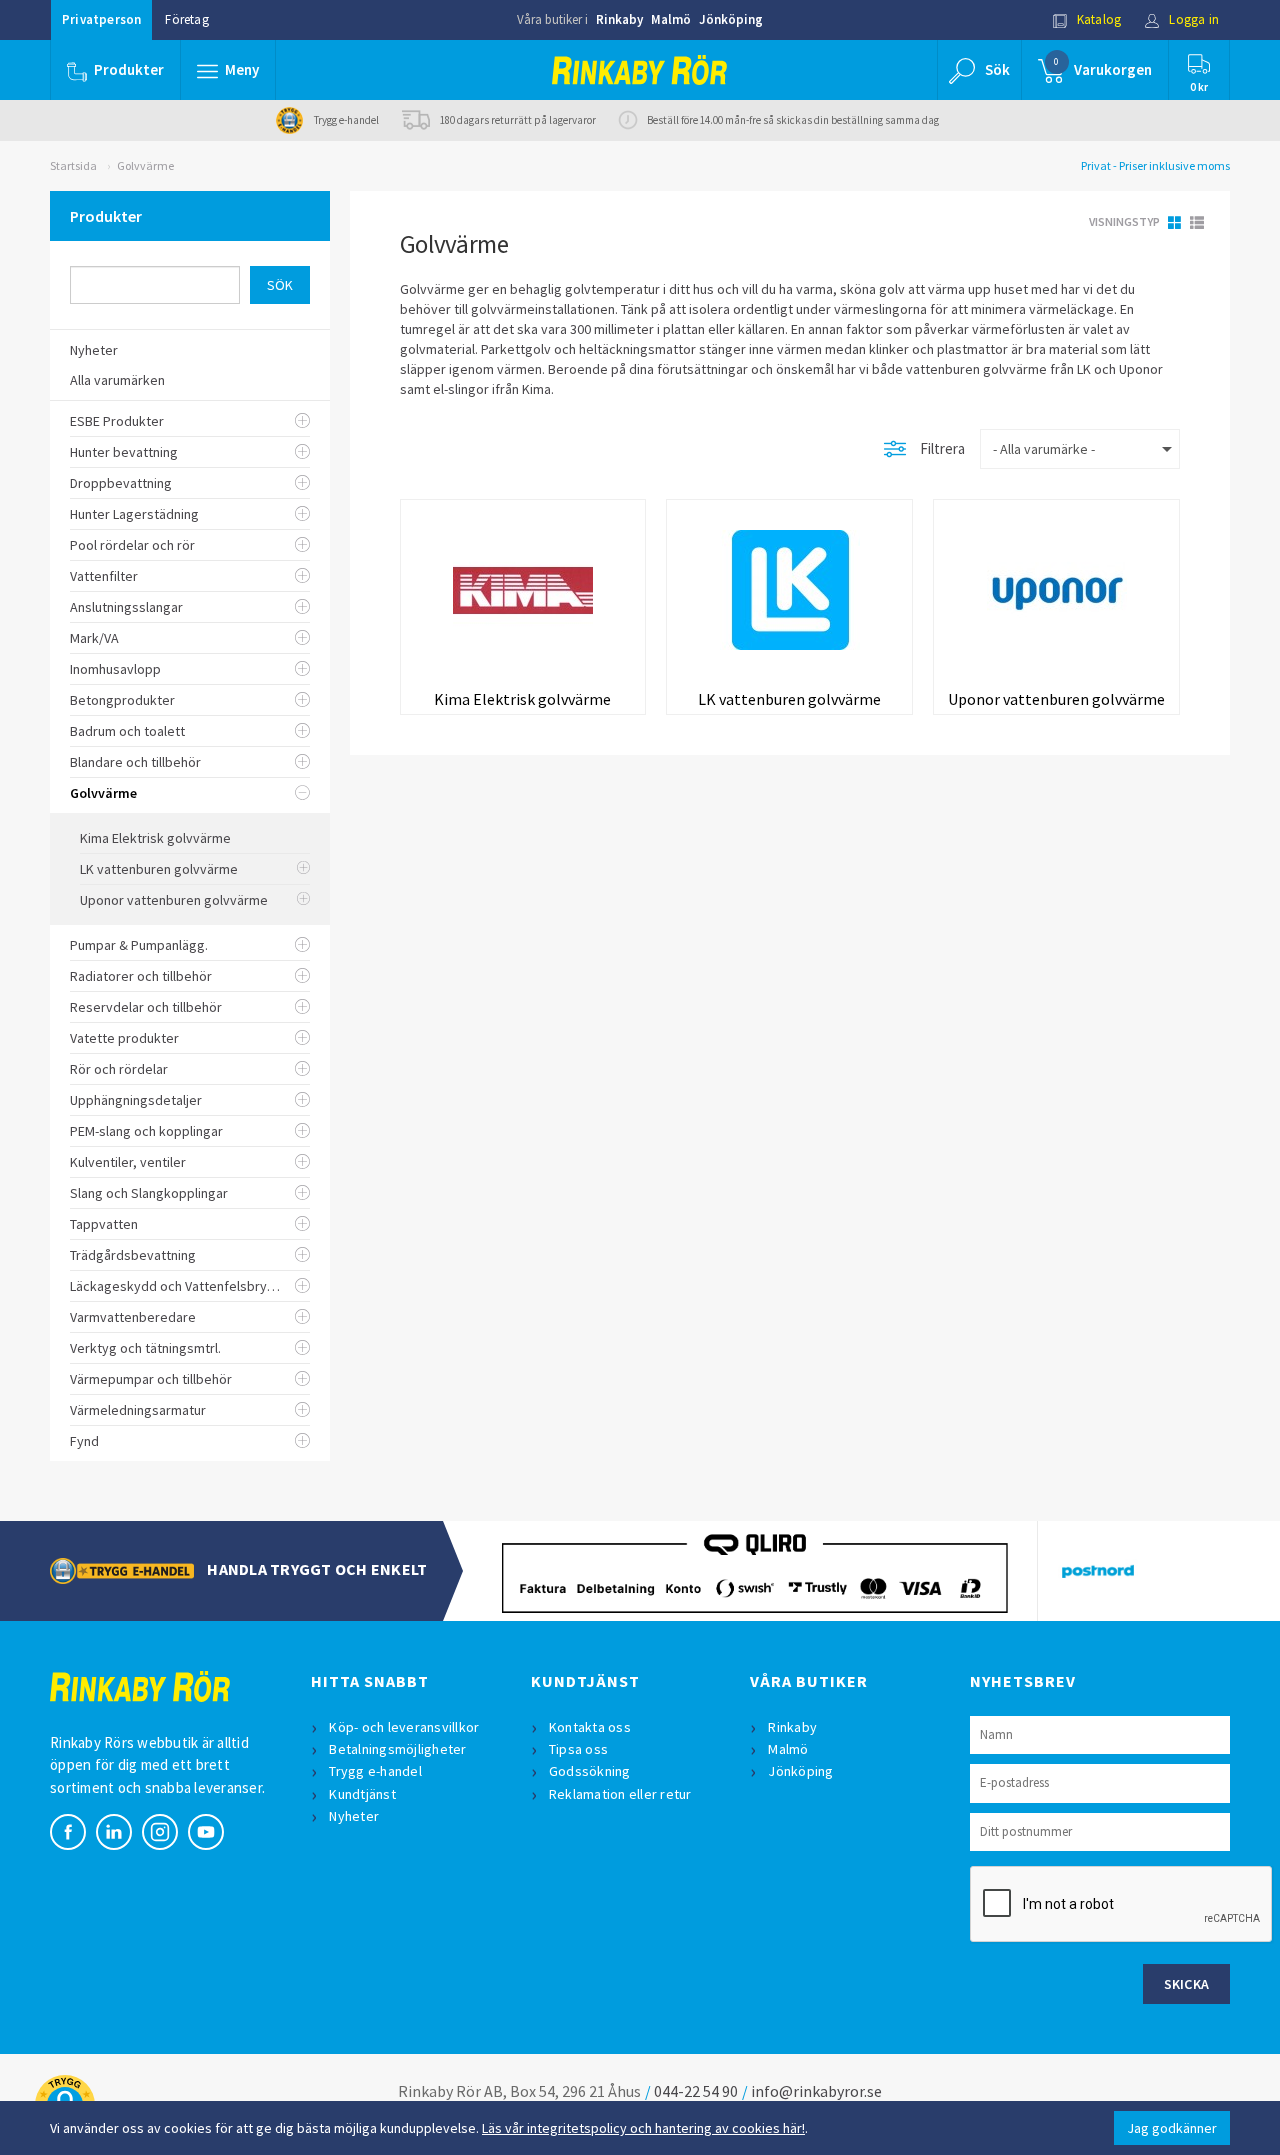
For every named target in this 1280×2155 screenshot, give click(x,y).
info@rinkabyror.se (816, 2091)
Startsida (73, 165)
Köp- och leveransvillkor (404, 1727)
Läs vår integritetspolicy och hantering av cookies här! (643, 2128)
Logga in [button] (1192, 19)
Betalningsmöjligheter (397, 1749)
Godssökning (590, 1771)
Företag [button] (186, 19)
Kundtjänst (362, 1794)
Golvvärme (145, 165)
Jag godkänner (1172, 2128)
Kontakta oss (590, 1727)
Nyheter (354, 1816)
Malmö (671, 19)
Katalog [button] (1098, 19)
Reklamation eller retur (620, 1794)
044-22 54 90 (696, 2091)
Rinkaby (619, 19)
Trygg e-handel (375, 1771)
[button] (228, 70)
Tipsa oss (578, 1749)
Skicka (1187, 1984)
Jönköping (731, 19)
